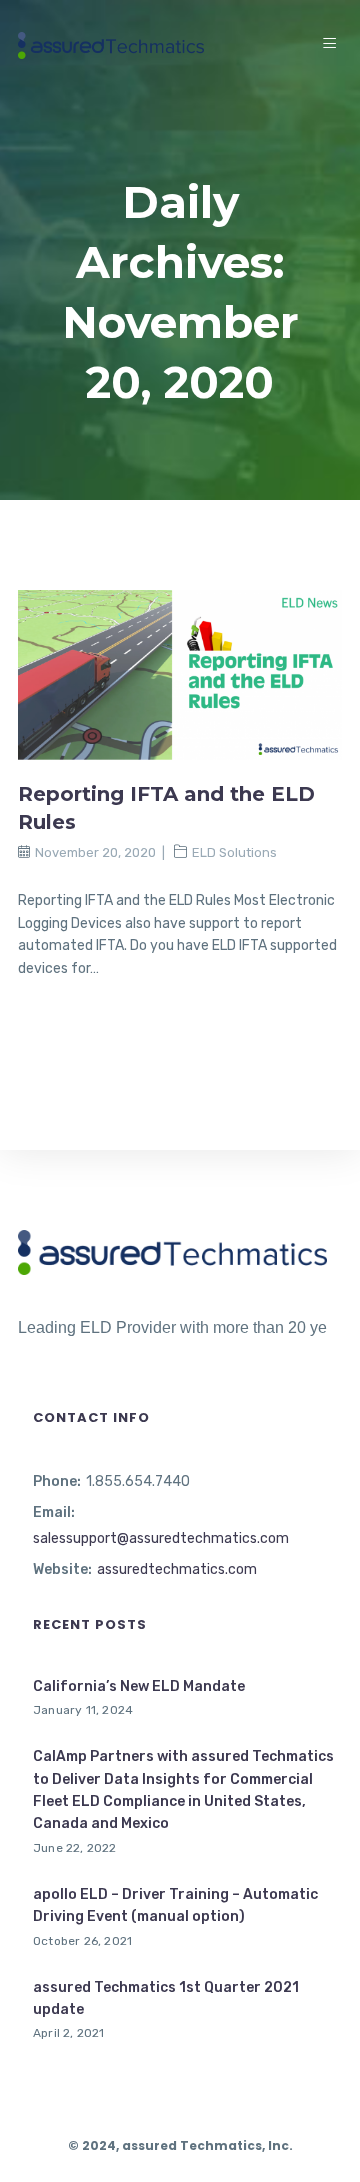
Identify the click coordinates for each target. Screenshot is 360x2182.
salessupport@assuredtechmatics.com (161, 1538)
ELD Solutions (234, 852)
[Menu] (332, 44)
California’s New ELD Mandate (139, 1686)
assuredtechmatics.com (177, 1569)
